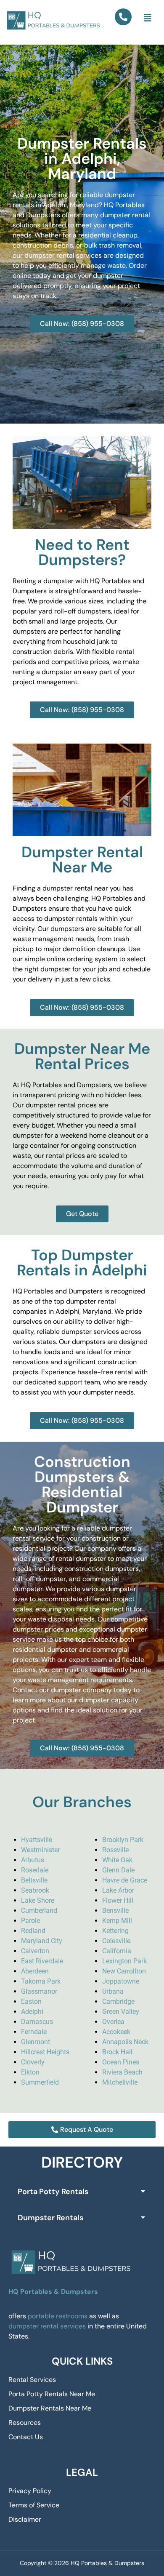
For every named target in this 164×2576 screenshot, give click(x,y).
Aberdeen (35, 1971)
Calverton (35, 1951)
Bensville (115, 1911)
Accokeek (116, 2032)
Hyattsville (37, 1840)
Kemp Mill (117, 1921)
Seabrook (35, 1890)
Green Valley (121, 2012)
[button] (148, 18)
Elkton (30, 2072)
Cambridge (118, 2001)
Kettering (115, 1931)
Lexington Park (124, 1961)
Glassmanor (39, 1991)
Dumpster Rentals (50, 2218)
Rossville (115, 1850)
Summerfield (40, 2082)
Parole (30, 1921)
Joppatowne (121, 1981)
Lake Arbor (118, 1890)
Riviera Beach (122, 2072)
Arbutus (33, 1860)
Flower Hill (118, 1900)
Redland (33, 1931)
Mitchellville (120, 2082)
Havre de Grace (125, 1880)
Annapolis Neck (125, 2042)
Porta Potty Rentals (53, 2192)
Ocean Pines (121, 2062)
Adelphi (32, 2012)
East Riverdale (42, 1961)
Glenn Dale (118, 1870)
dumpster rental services (47, 2326)
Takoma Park (41, 1981)
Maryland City (42, 1941)
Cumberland (39, 1911)
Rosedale (35, 1870)
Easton (31, 2001)
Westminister (40, 1850)
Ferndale (34, 2032)
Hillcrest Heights (45, 2052)
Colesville (116, 1941)
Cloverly (33, 2062)
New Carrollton (124, 1971)
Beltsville (34, 1880)
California (117, 1951)
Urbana (113, 1991)
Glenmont (36, 2042)
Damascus (37, 2022)
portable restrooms (58, 2316)
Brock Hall (117, 2052)
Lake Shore (38, 1900)
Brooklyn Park (123, 1840)
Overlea (113, 2022)
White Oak (117, 1860)
